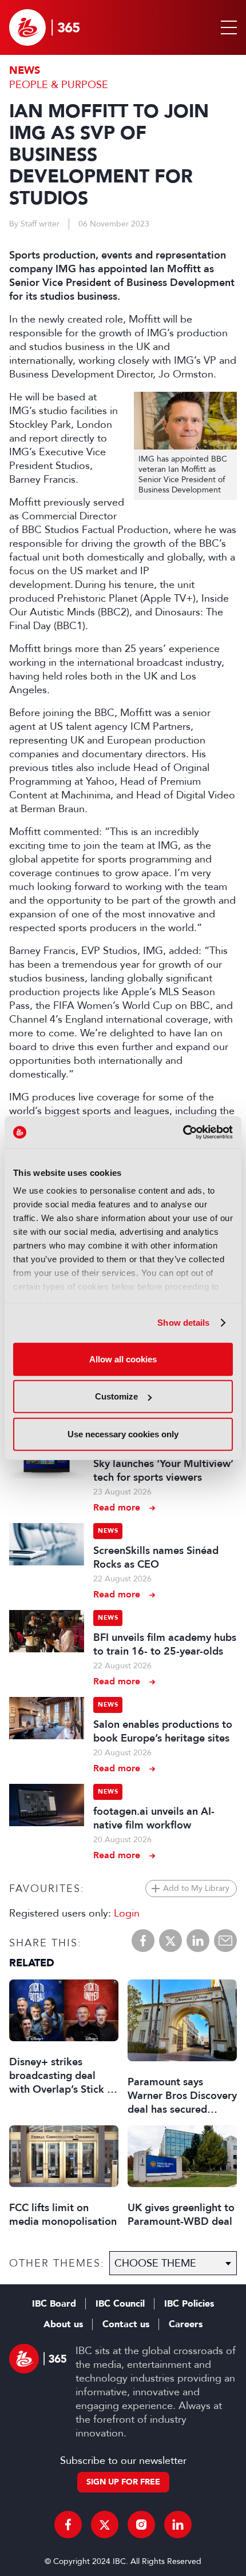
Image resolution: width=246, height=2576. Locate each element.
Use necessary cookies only (123, 1434)
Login (127, 1913)
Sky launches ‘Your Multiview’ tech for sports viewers (163, 1470)
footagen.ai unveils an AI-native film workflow (154, 1818)
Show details (183, 1323)
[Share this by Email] (225, 1941)
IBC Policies (189, 2304)
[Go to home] (44, 27)
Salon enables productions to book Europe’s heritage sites (163, 1731)
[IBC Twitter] (105, 2525)
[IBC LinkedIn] (178, 2525)
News (25, 71)
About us (63, 2324)
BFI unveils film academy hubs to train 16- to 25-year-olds (165, 1644)
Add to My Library (196, 1888)
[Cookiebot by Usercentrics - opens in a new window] (183, 1132)
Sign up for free (123, 2482)
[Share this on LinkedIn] (198, 1941)
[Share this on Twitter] (170, 1941)
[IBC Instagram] (141, 2525)
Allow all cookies (123, 1359)
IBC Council (120, 2304)
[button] (227, 27)
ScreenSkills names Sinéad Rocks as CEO (156, 1557)
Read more (117, 1507)
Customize (116, 1396)
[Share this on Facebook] (143, 1941)
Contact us (126, 2324)
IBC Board (54, 2304)
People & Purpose (59, 85)
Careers (186, 2324)
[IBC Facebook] (68, 2525)
